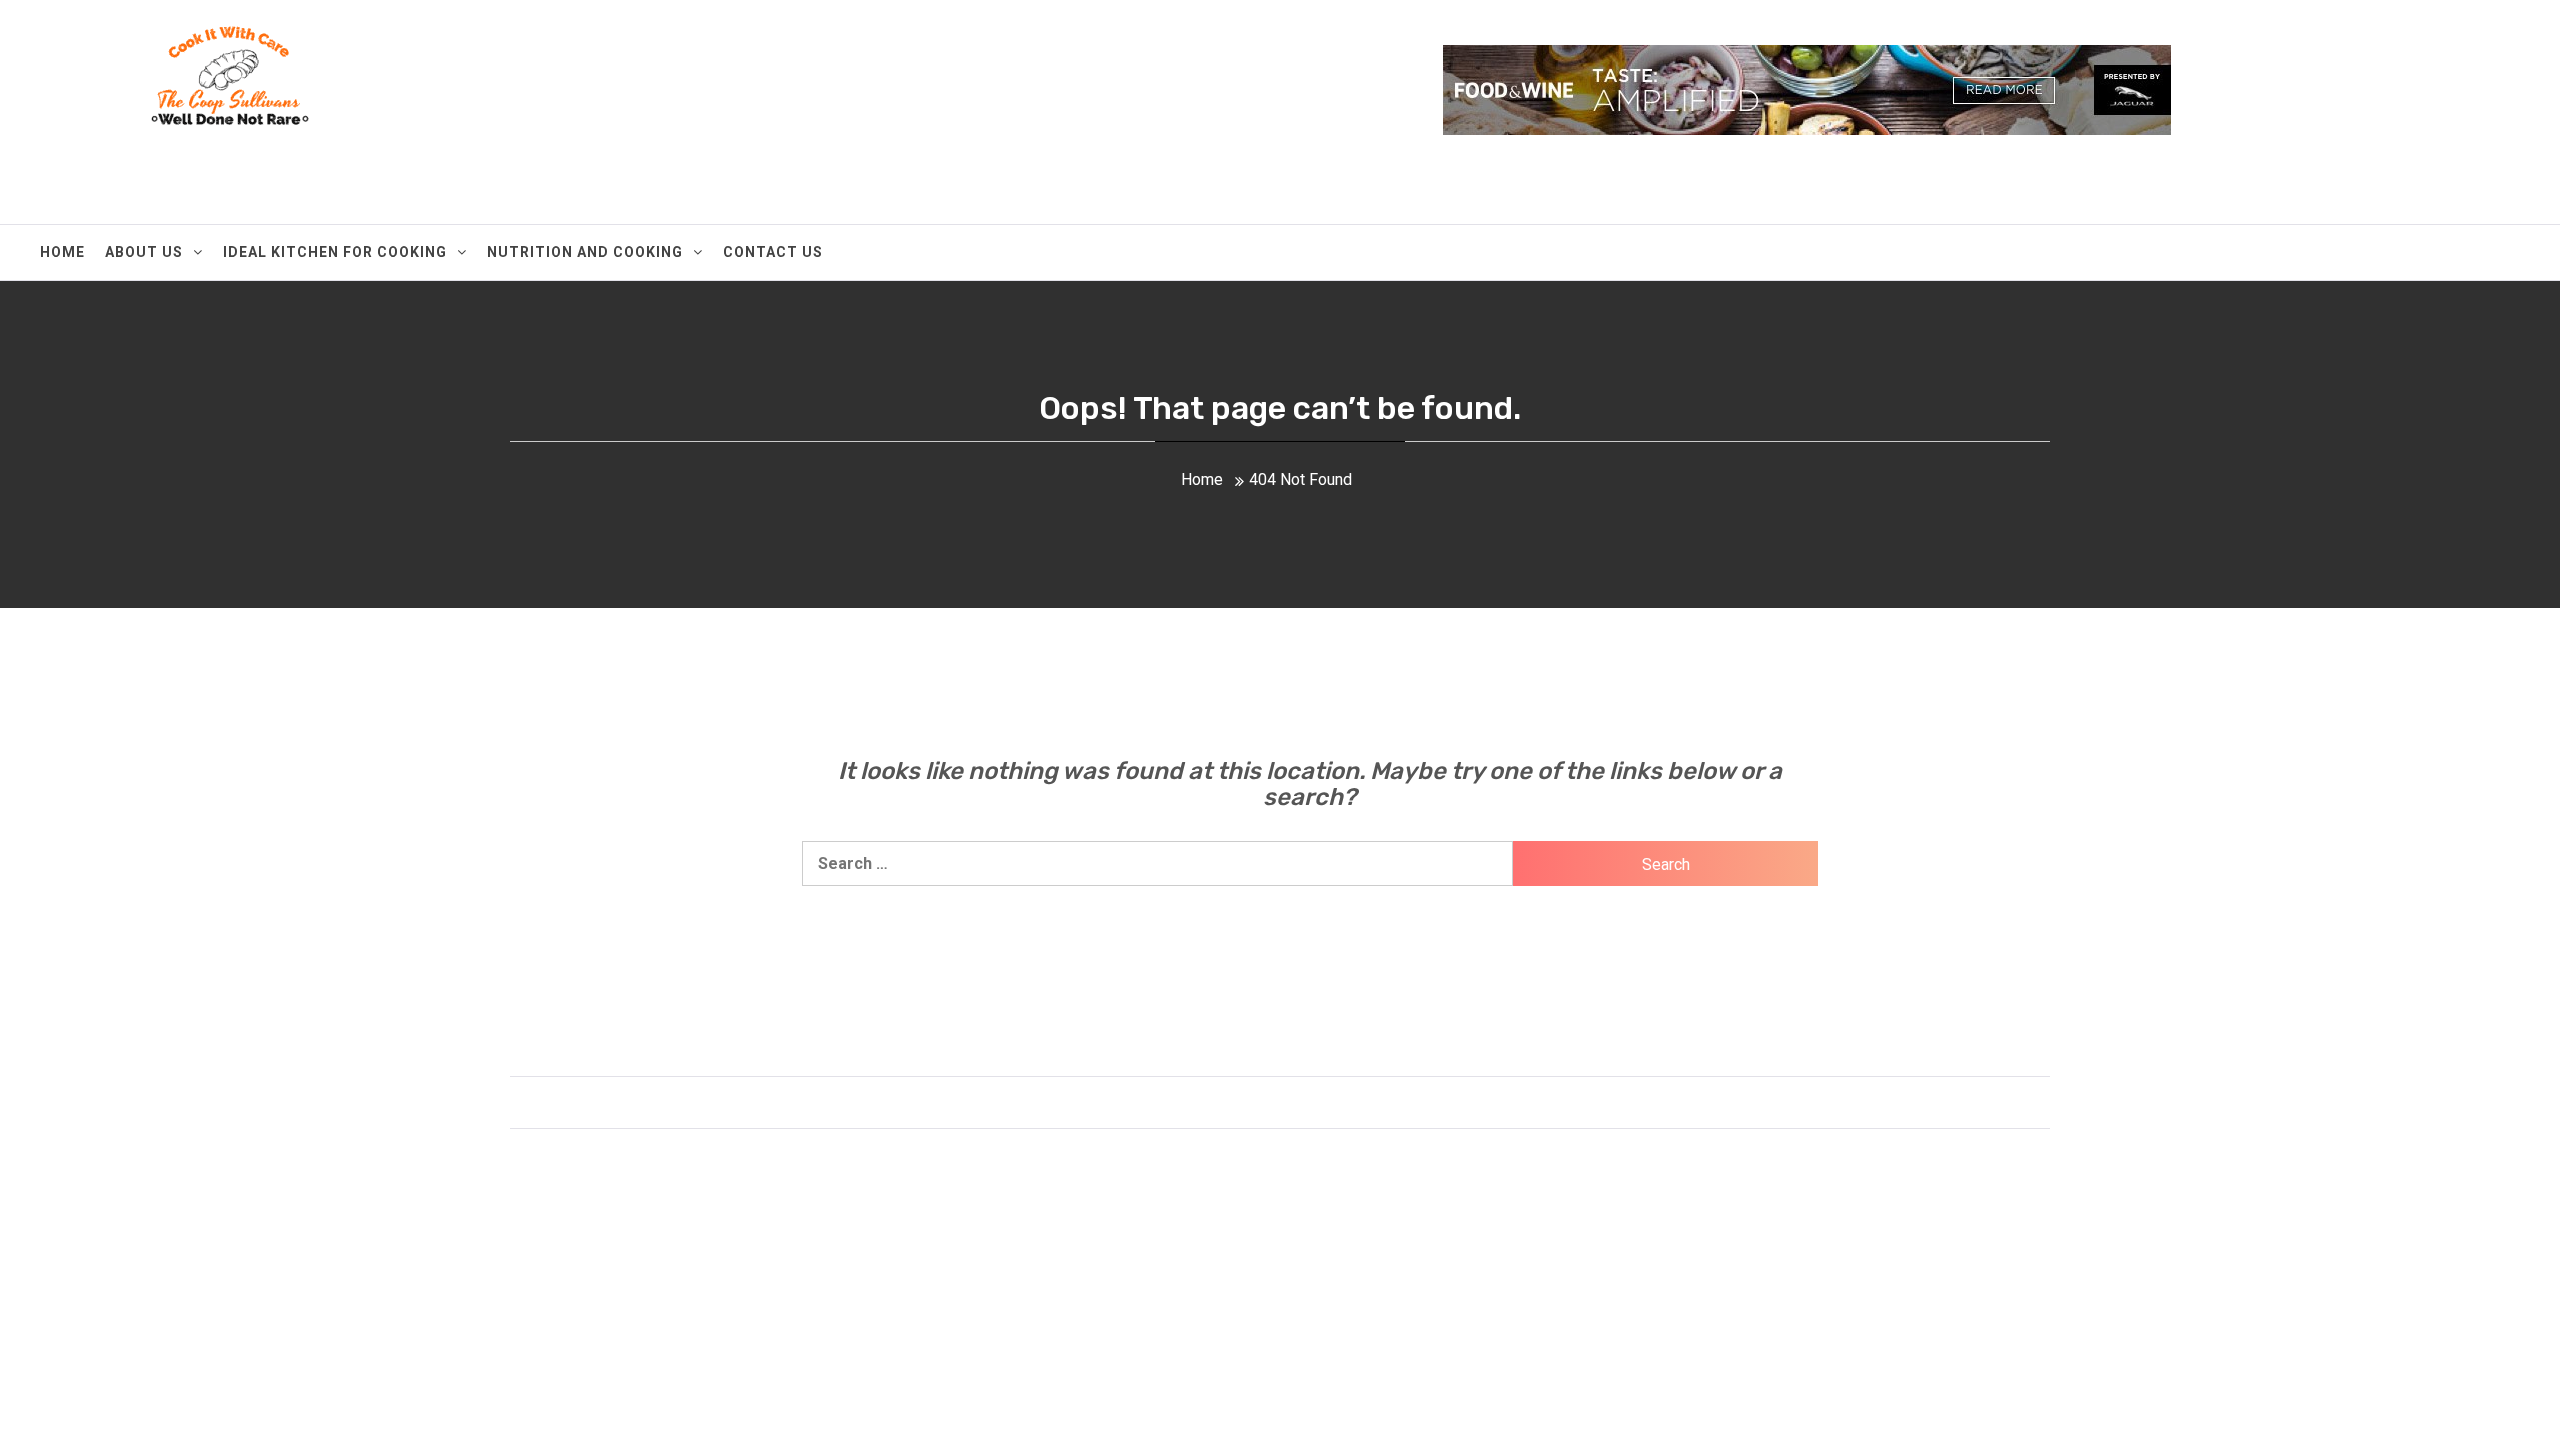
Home (62, 252)
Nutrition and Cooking (585, 252)
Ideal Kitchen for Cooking (335, 252)
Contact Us (773, 252)
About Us (144, 252)
